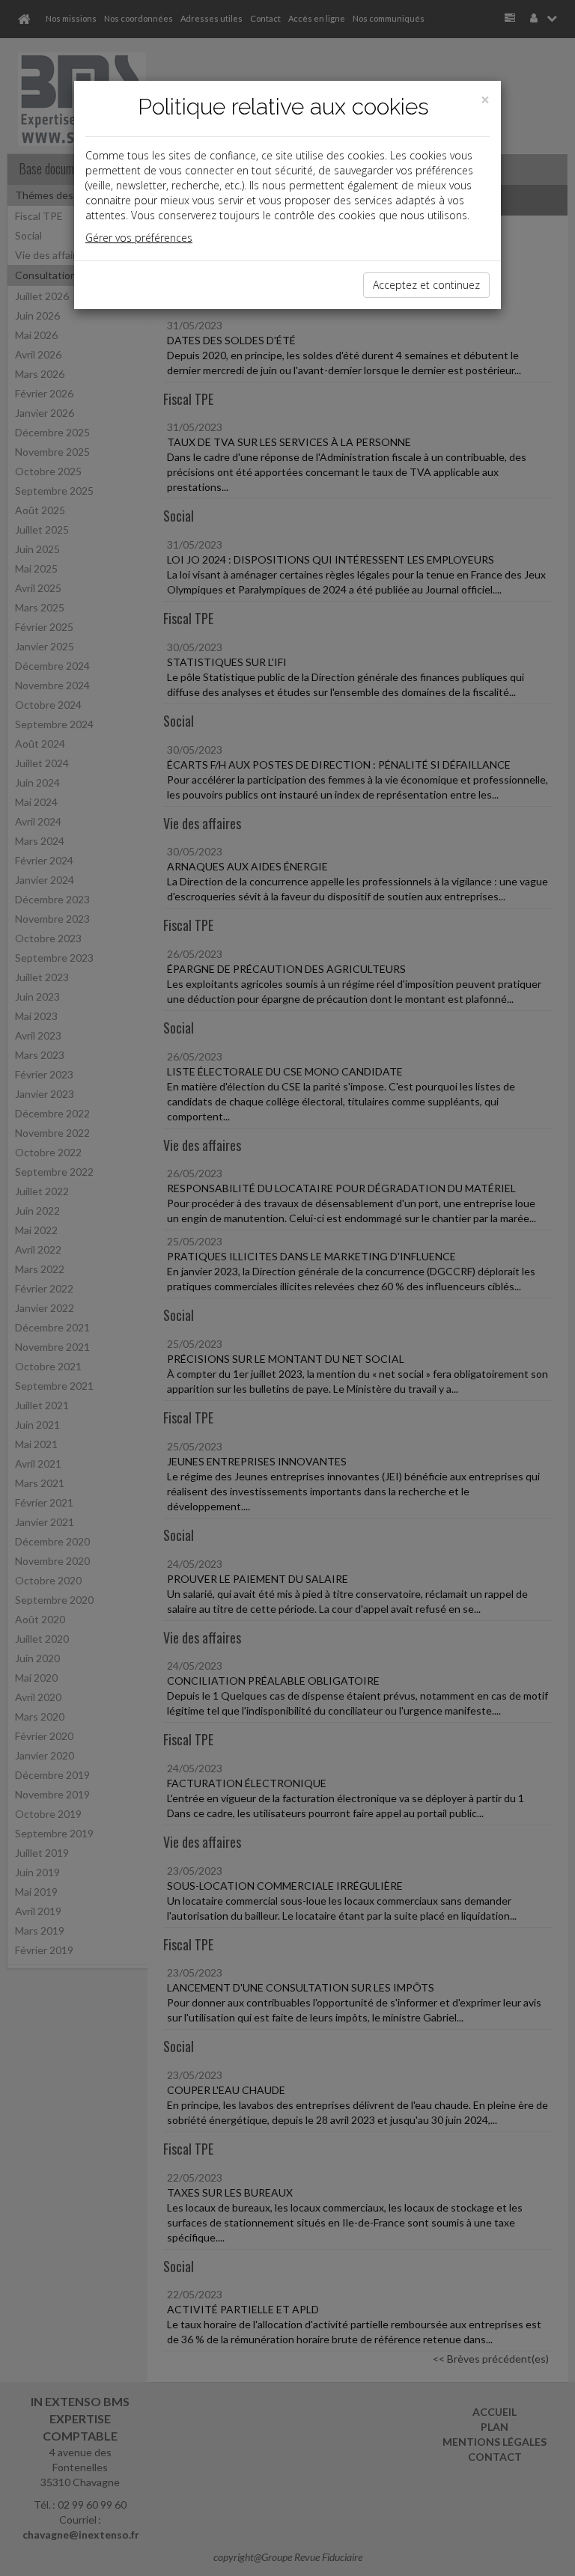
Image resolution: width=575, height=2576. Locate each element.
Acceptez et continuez (426, 285)
